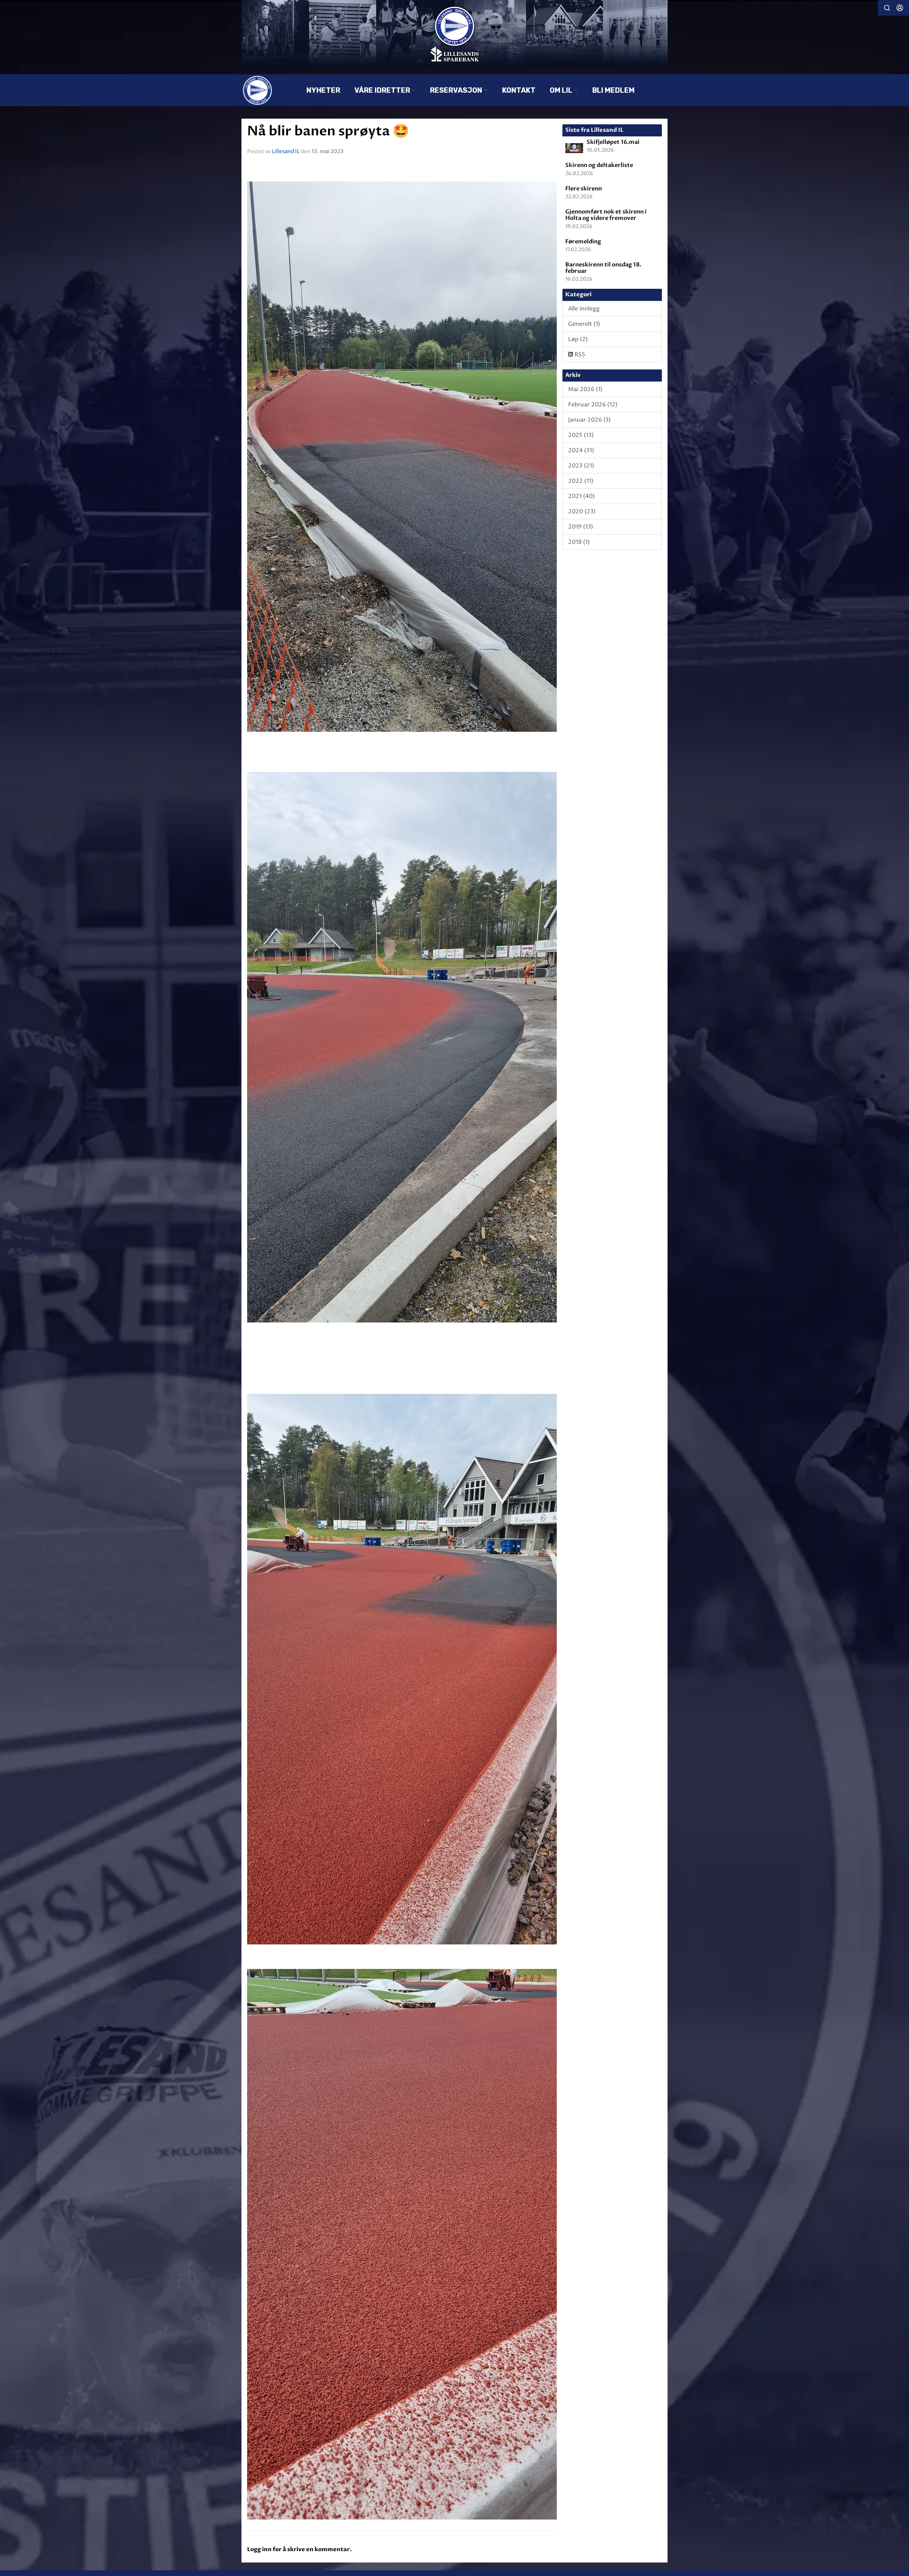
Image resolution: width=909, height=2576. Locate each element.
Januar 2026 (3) (589, 420)
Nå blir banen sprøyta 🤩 (328, 131)
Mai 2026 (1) (585, 389)
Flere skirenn (584, 189)
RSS (579, 355)
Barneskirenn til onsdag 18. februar (603, 268)
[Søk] (887, 8)
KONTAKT (519, 90)
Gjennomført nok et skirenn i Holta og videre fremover (606, 215)
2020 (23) (582, 512)
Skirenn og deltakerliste (599, 165)
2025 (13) (581, 435)
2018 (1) (579, 542)
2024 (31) (581, 450)
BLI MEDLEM (613, 90)
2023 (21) (581, 466)
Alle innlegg (584, 309)
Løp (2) (578, 339)
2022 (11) (581, 481)
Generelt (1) (584, 324)
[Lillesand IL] (454, 33)
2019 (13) (581, 527)
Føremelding (583, 242)
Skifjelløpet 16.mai (613, 142)
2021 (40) (581, 496)
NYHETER (323, 90)
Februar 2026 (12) (593, 405)
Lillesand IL (286, 151)
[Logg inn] (900, 8)
